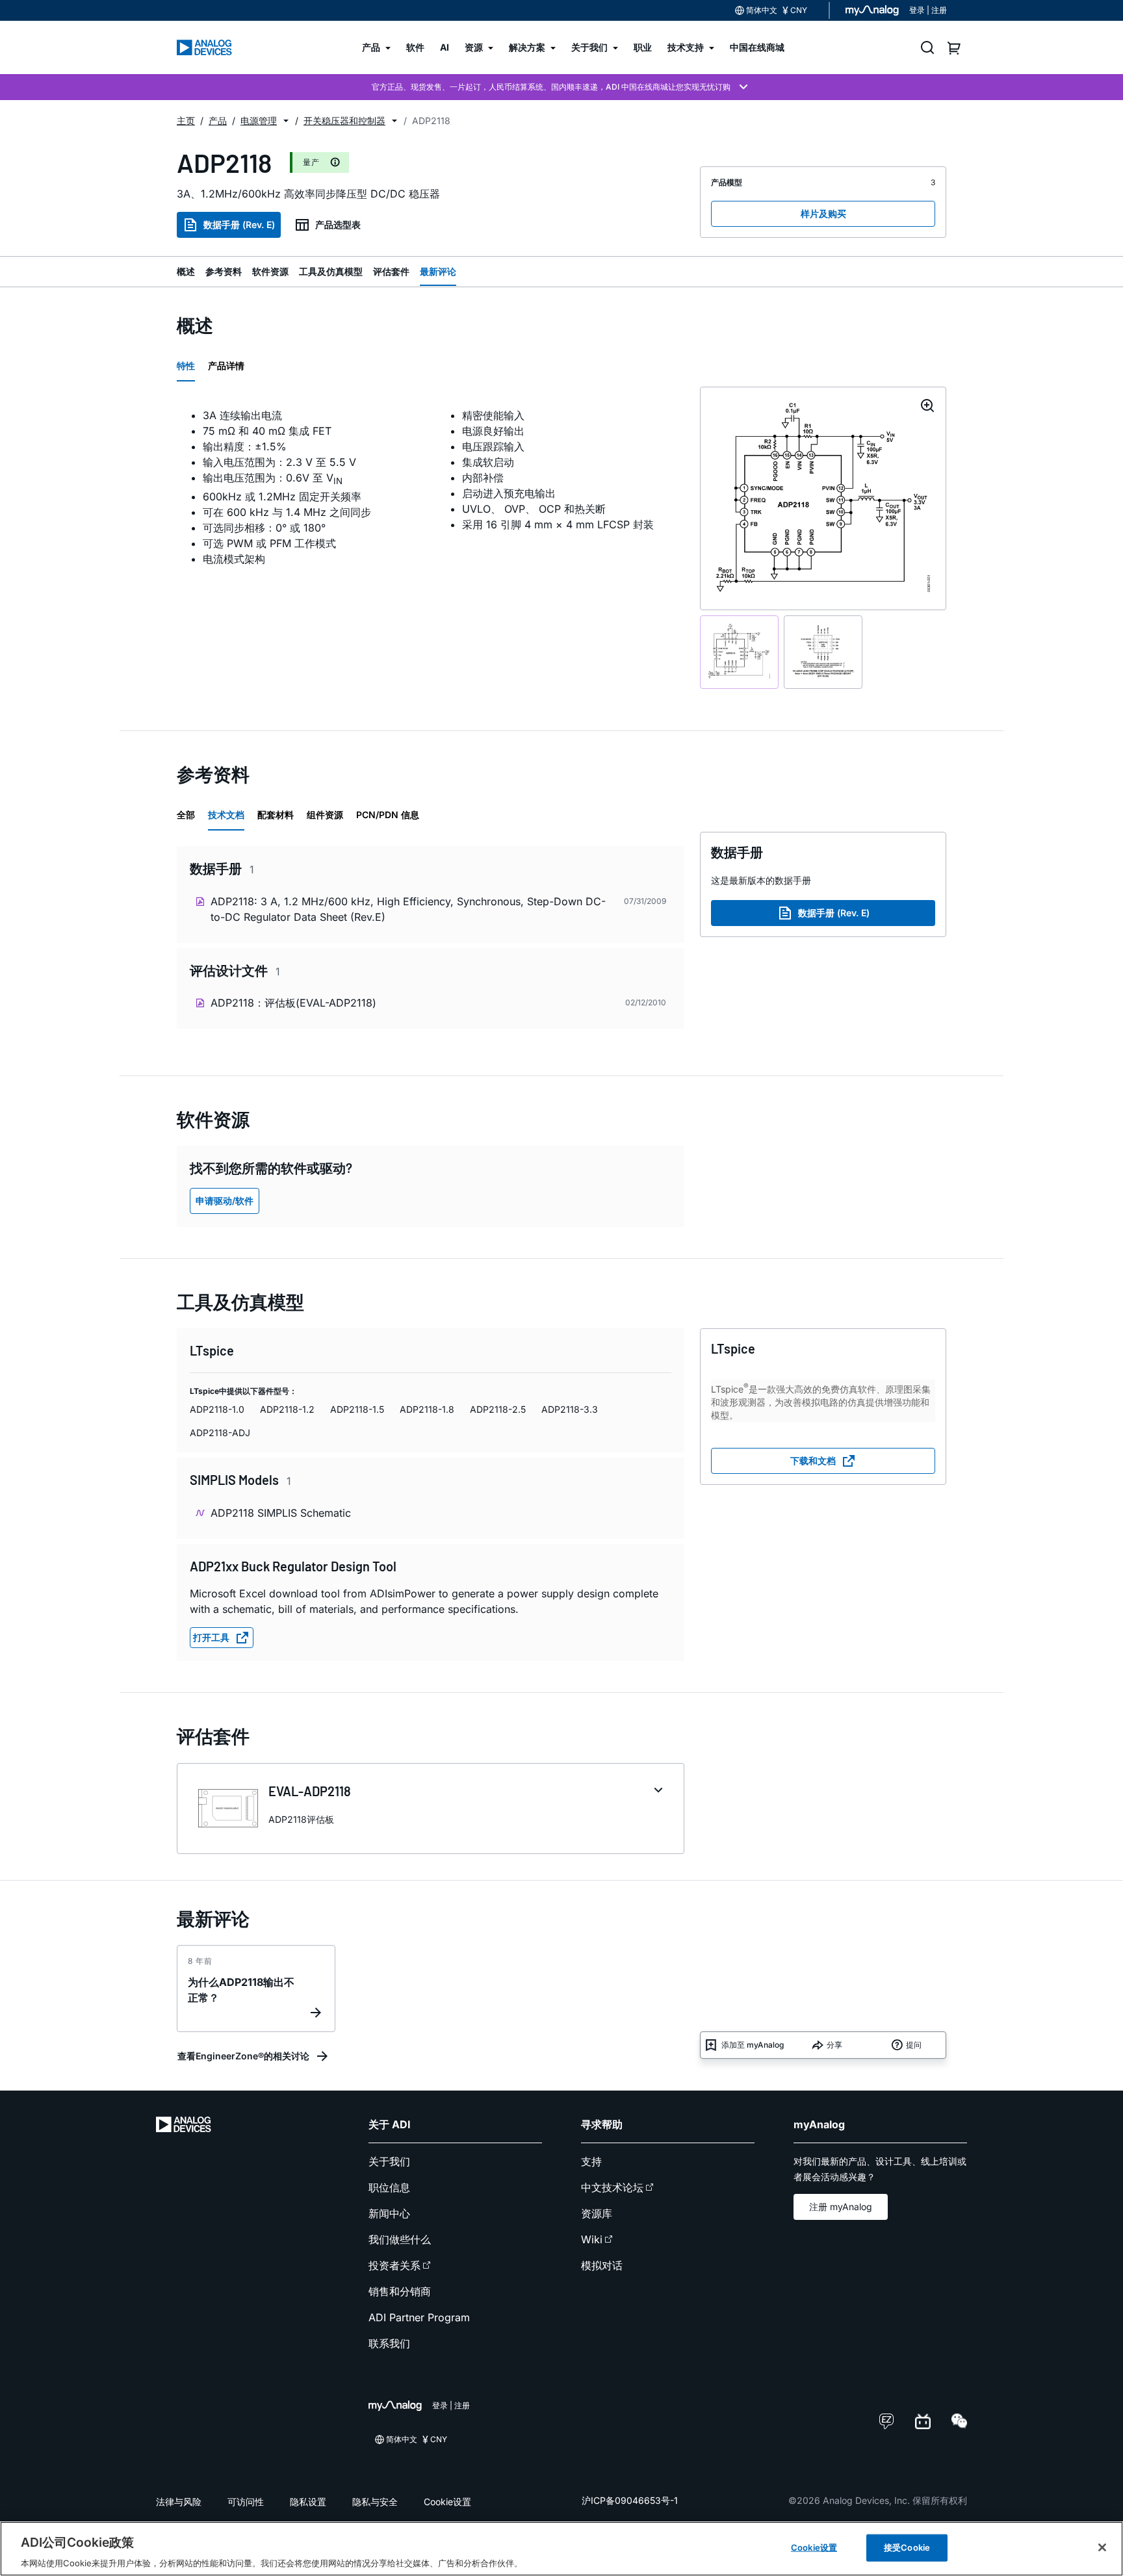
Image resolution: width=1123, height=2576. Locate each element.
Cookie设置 (447, 2502)
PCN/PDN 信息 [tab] (388, 815)
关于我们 (389, 2161)
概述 (186, 271)
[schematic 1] (739, 652)
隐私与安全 (375, 2502)
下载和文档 (813, 1461)
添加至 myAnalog (753, 2045)
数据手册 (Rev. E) (239, 225)
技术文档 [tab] (226, 815)
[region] (561, 2549)
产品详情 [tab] (226, 366)
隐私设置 (308, 2502)
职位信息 (389, 2187)
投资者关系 (394, 2265)
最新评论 (438, 271)
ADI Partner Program (419, 2317)
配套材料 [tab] (276, 815)
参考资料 (224, 271)
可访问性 (246, 2502)
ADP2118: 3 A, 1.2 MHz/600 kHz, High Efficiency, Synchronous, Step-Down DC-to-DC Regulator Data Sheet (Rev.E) (408, 909)
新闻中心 (389, 2213)
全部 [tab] (186, 815)
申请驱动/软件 (225, 1201)
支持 (591, 2161)
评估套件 (391, 271)
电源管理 (259, 121)
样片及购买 (823, 213)
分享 (834, 2045)
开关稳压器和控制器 (344, 121)
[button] (286, 121)
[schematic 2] (823, 652)
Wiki (592, 2239)
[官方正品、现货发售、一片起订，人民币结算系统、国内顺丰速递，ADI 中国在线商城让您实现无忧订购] (561, 87)
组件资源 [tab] (325, 815)
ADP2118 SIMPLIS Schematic (281, 1513)
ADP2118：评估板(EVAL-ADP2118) (293, 1003)
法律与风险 (179, 2502)
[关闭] (1102, 2547)
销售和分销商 (400, 2291)
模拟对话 (602, 2265)
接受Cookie (907, 2547)
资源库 (597, 2213)
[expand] (658, 1790)
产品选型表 (338, 225)
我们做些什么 (400, 2239)
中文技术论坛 (612, 2187)
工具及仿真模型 (331, 271)
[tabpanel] (431, 487)
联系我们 (389, 2343)
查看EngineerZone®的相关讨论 (243, 2056)
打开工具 (211, 1637)
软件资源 (270, 271)
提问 (914, 2045)
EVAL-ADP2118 (310, 1791)
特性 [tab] (186, 366)
